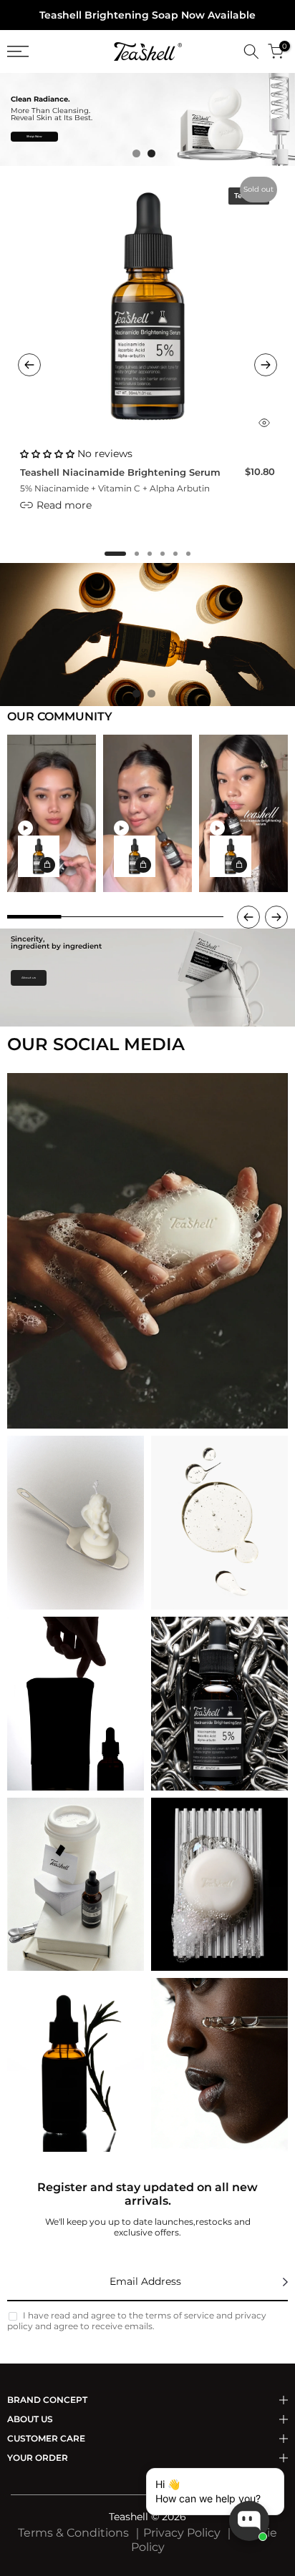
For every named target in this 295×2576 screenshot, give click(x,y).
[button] (115, 554)
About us (29, 978)
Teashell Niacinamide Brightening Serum (120, 472)
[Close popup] (269, 2481)
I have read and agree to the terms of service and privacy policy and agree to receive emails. (137, 2321)
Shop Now (34, 136)
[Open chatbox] (249, 2521)
